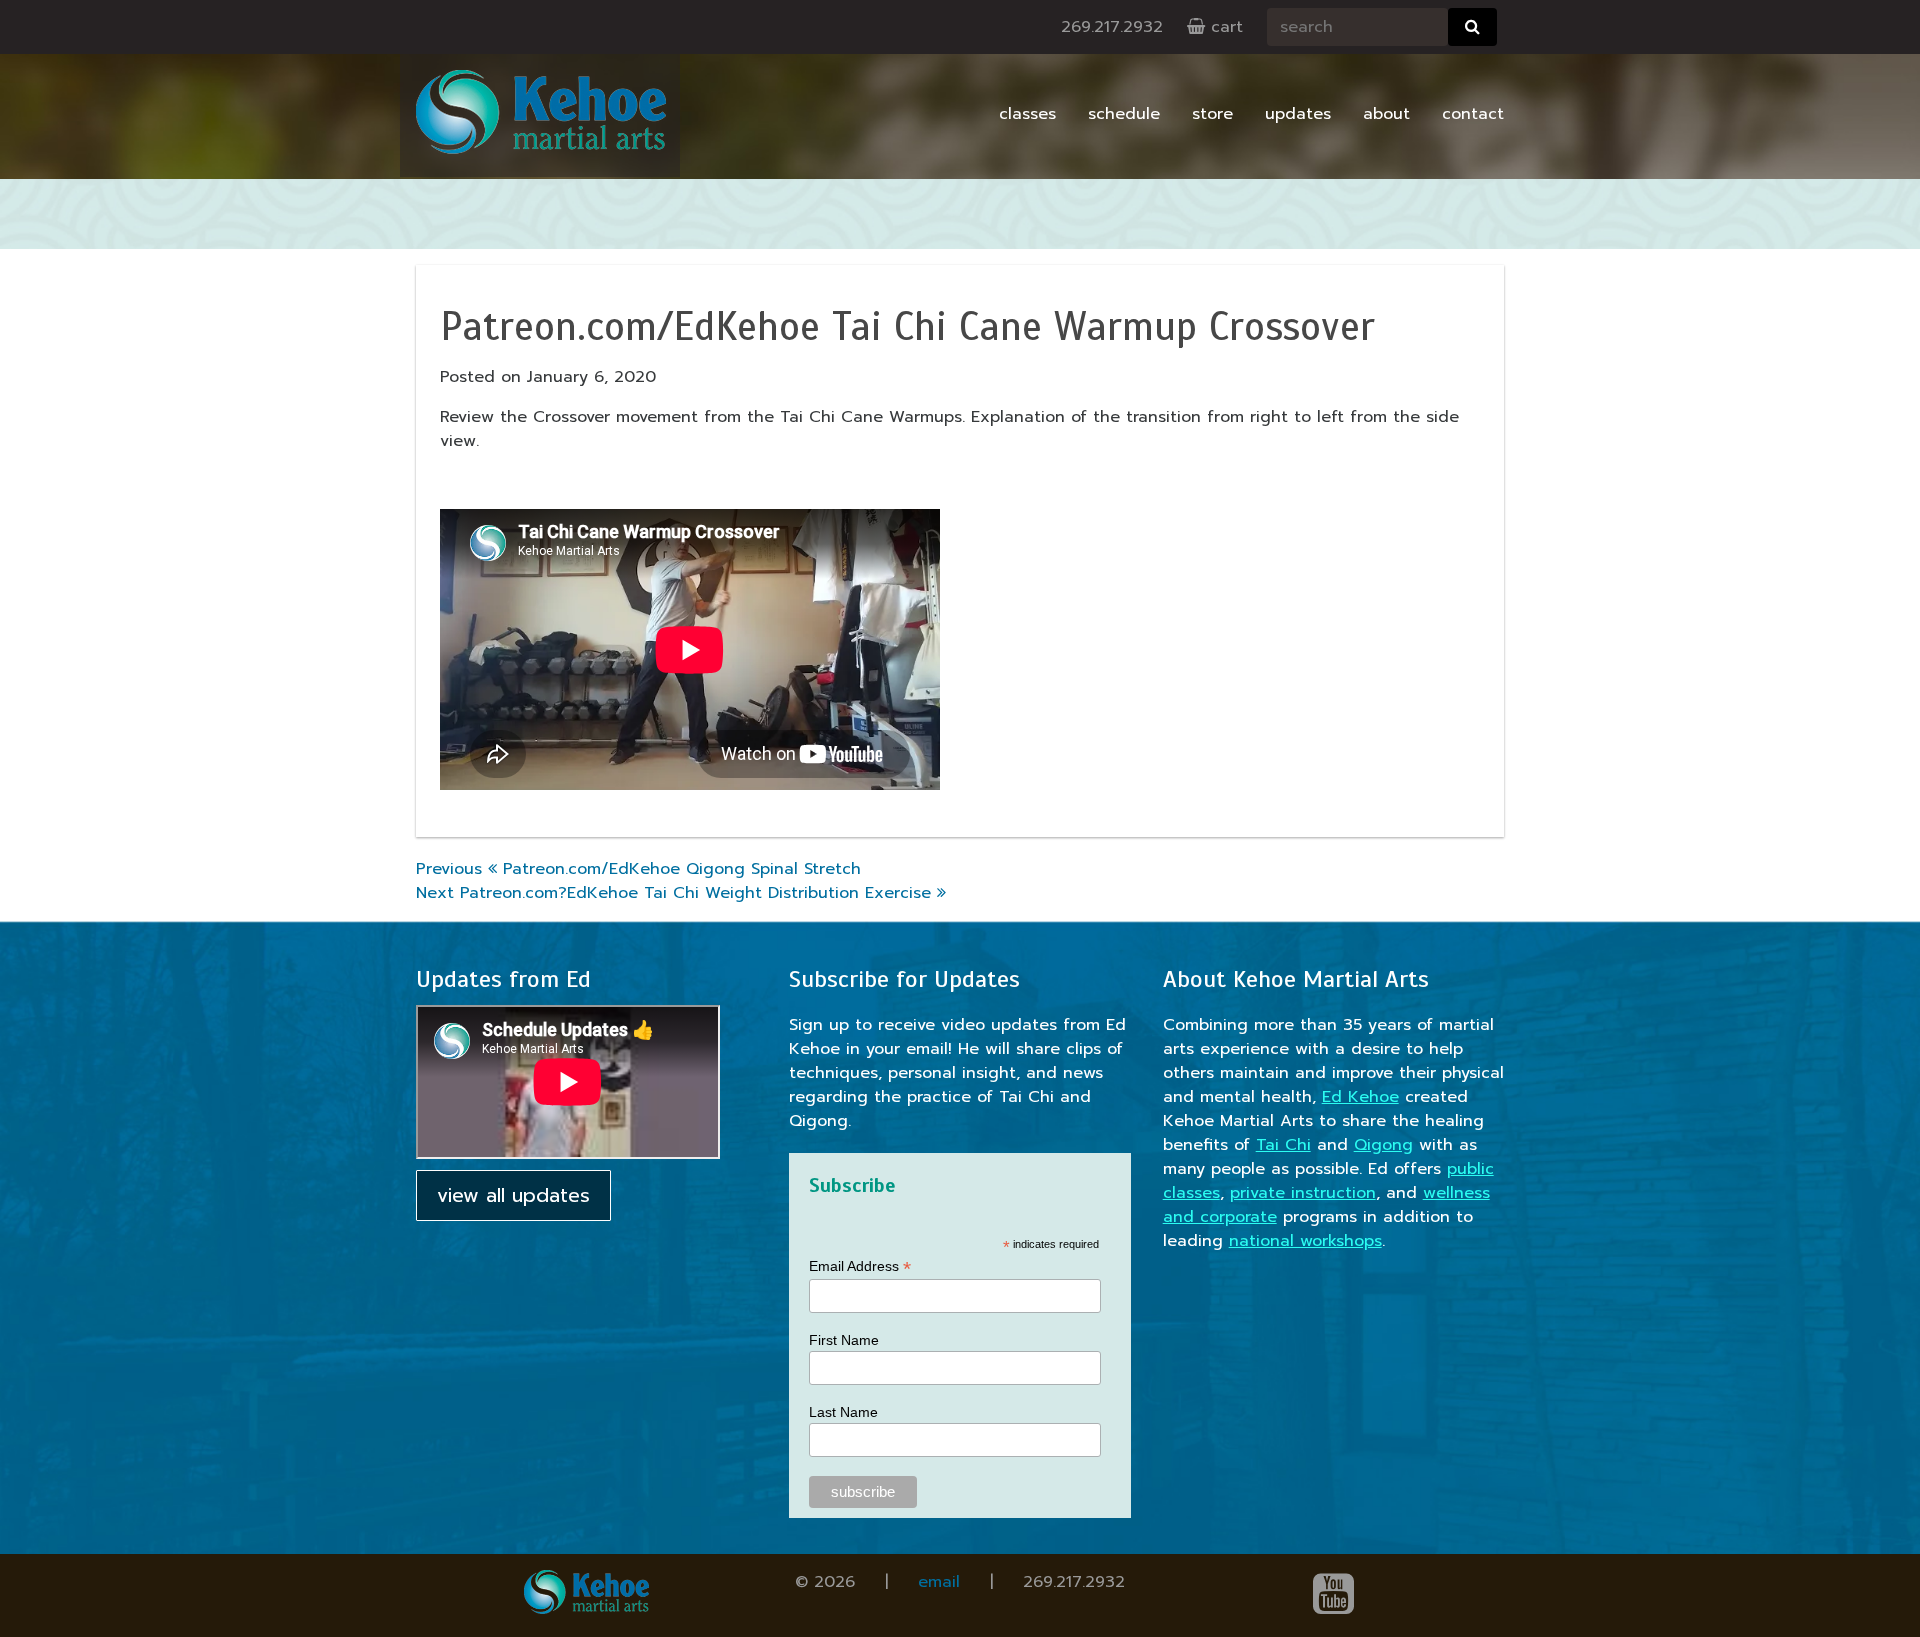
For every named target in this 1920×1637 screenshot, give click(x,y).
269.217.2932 (1112, 27)
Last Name (843, 1412)
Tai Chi (1283, 1145)
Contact (1473, 114)
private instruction (1303, 1193)
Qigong (1383, 1145)
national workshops (1305, 1241)
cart (1224, 27)
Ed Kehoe (1360, 1097)
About (1386, 114)
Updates (1298, 114)
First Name (844, 1340)
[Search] (1472, 27)
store (1212, 114)
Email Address (860, 1266)
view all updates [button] (513, 1195)
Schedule (1124, 114)
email (939, 1582)
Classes (1027, 114)
